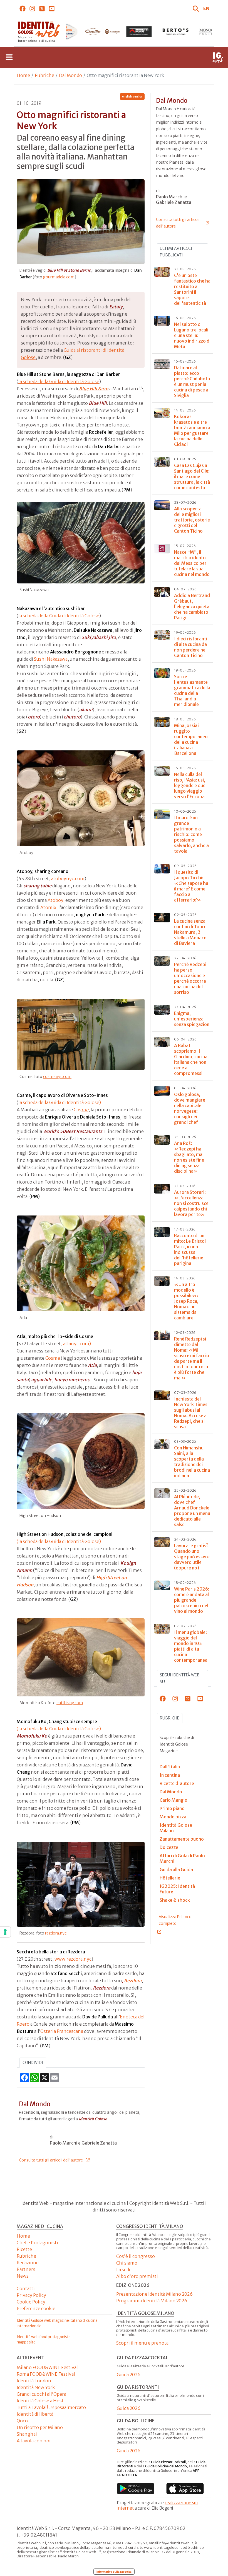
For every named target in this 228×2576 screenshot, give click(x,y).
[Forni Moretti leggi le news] (102, 32)
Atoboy (55, 900)
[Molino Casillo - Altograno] (66, 32)
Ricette (24, 2249)
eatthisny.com (70, 1703)
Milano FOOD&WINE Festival (47, 2367)
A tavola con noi (34, 2441)
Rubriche (44, 75)
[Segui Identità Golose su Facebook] (23, 8)
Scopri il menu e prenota (142, 2343)
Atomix (48, 907)
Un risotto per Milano (40, 2427)
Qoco (22, 2421)
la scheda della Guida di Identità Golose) (60, 1102)
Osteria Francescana (62, 2031)
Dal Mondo (70, 75)
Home (23, 75)
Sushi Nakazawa (51, 659)
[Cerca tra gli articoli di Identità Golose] (197, 8)
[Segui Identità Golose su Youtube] (52, 8)
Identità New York (36, 2387)
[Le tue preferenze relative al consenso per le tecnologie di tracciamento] (5, 1932)
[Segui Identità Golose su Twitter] (42, 8)
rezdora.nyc (56, 1933)
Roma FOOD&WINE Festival (46, 2374)
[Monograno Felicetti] (176, 32)
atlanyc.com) (77, 1344)
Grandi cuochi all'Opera (41, 2394)
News (23, 2276)
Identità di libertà (35, 2414)
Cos (81, 1110)
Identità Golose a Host (40, 2401)
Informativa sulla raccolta (114, 2572)
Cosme (53, 1358)
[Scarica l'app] (136, 2488)
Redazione (28, 2263)
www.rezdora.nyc (73, 1959)
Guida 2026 (129, 2375)
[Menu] (9, 57)
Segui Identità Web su (180, 1678)
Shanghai (27, 2434)
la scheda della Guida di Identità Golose (59, 381)
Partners (26, 2269)
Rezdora (133, 1981)
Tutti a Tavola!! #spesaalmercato (51, 2407)
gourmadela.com (59, 277)
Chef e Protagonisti (37, 2243)
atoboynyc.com (68, 878)
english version (132, 97)
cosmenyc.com (57, 1077)
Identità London (34, 2381)
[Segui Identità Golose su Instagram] (32, 8)
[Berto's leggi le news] (139, 32)
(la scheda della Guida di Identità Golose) (59, 1541)
